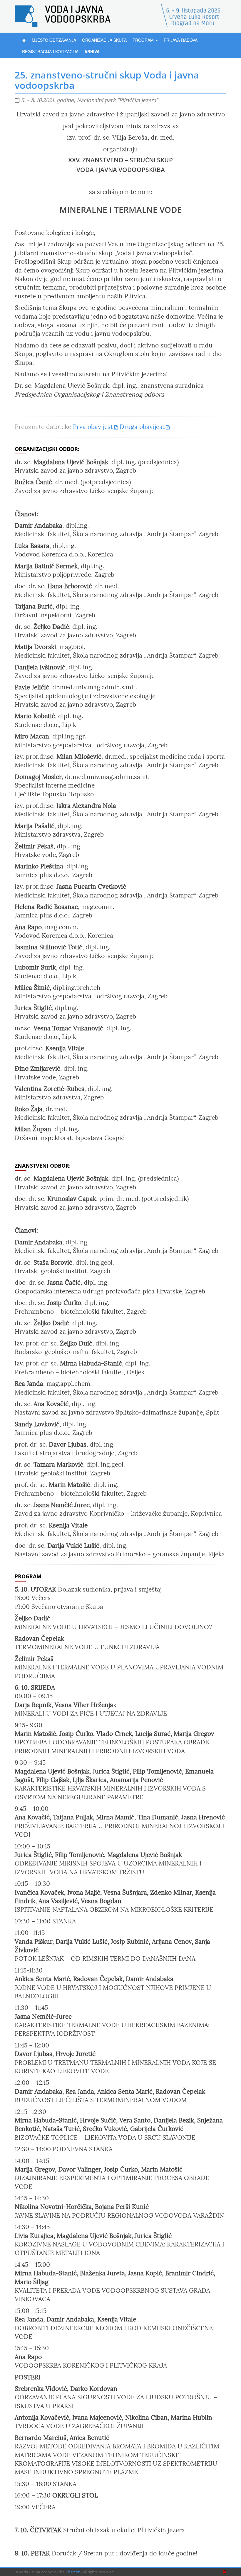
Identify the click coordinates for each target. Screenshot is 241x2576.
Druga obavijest (142, 427)
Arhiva (92, 51)
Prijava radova (181, 40)
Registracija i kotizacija (50, 51)
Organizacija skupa (104, 40)
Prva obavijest (93, 427)
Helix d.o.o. (224, 2572)
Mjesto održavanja (54, 40)
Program (144, 40)
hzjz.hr (74, 2572)
